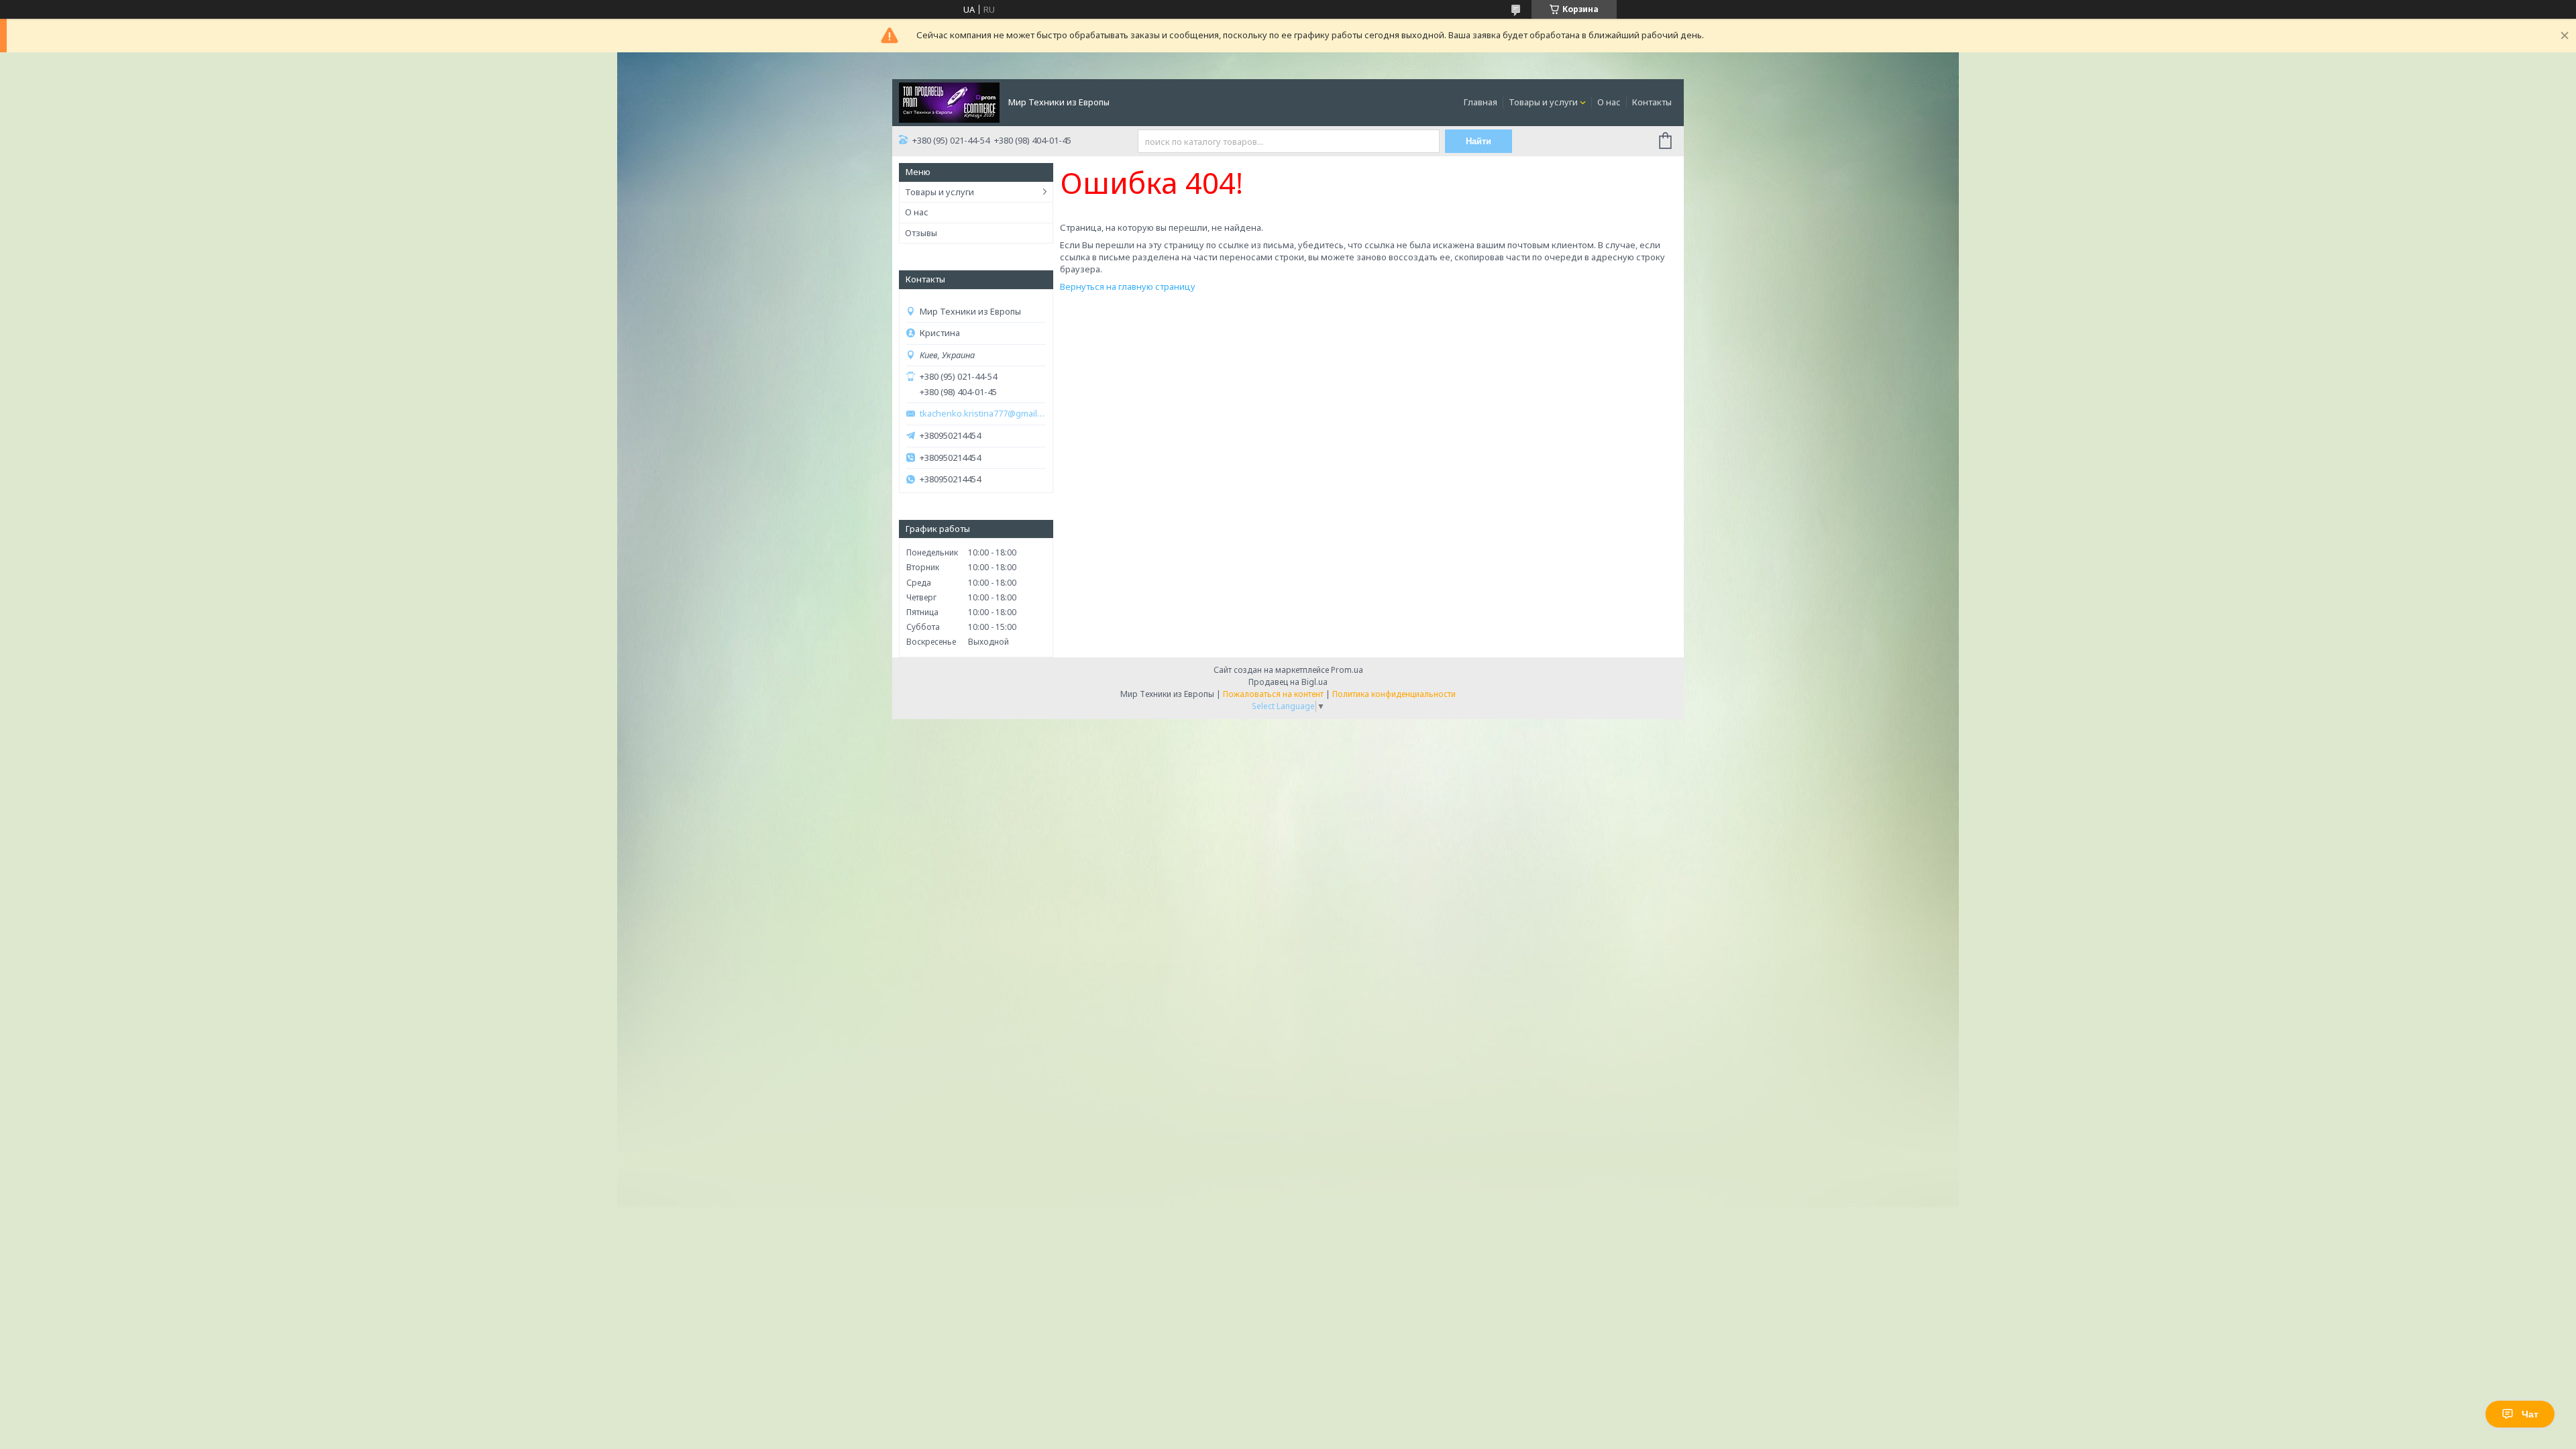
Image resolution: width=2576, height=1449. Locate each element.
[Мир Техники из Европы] (949, 101)
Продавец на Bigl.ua (1288, 682)
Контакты (1652, 102)
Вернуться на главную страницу (1128, 286)
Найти (1479, 141)
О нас (1609, 102)
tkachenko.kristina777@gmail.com (983, 414)
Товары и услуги (1543, 102)
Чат (2530, 1414)
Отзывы (921, 233)
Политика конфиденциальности (1394, 694)
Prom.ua (1347, 670)
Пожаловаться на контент (1273, 694)
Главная (1481, 102)
